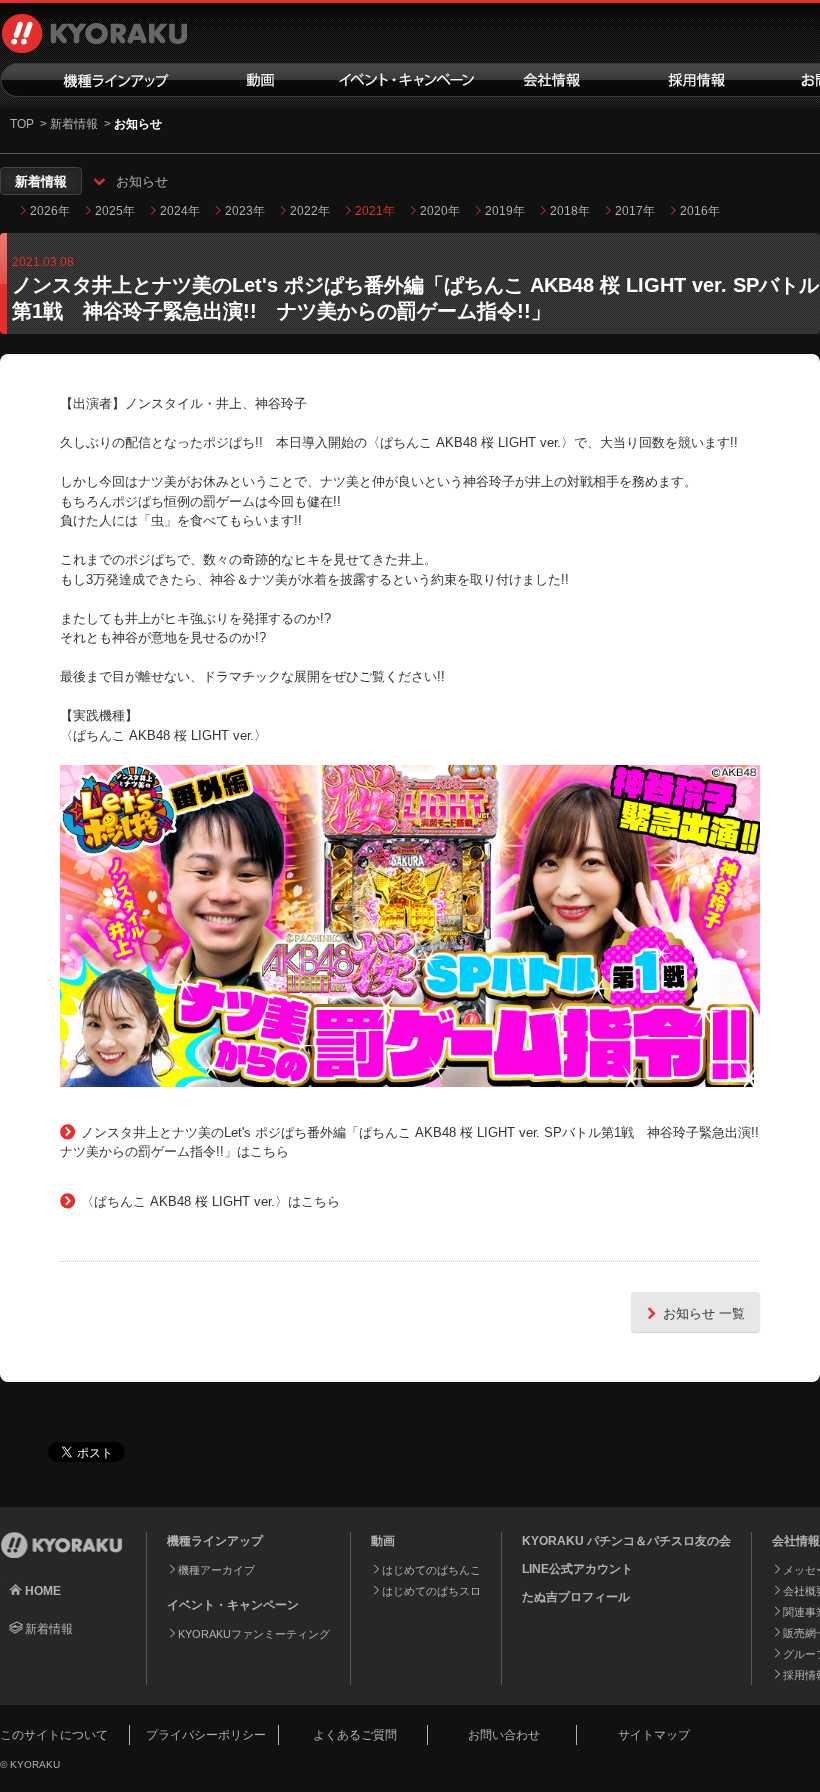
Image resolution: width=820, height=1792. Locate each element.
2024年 (180, 211)
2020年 (440, 211)
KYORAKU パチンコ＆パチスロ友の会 (626, 1541)
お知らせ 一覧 (704, 1313)
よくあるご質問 (355, 1735)
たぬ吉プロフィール (576, 1597)
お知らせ (142, 181)
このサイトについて (54, 1735)
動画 (262, 80)
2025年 (115, 211)
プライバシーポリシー (206, 1735)
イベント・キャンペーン (407, 80)
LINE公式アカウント (577, 1569)
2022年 (310, 211)
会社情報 (553, 80)
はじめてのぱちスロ (431, 1591)
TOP (22, 124)
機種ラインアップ (94, 80)
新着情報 (74, 124)
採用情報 (698, 80)
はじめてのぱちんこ (431, 1570)
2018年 (570, 211)
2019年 (505, 211)
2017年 (635, 211)
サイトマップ (654, 1735)
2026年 (50, 211)
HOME (43, 1591)
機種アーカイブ (216, 1570)
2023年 (245, 211)
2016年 (700, 211)
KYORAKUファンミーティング (254, 1634)
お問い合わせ (504, 1735)
